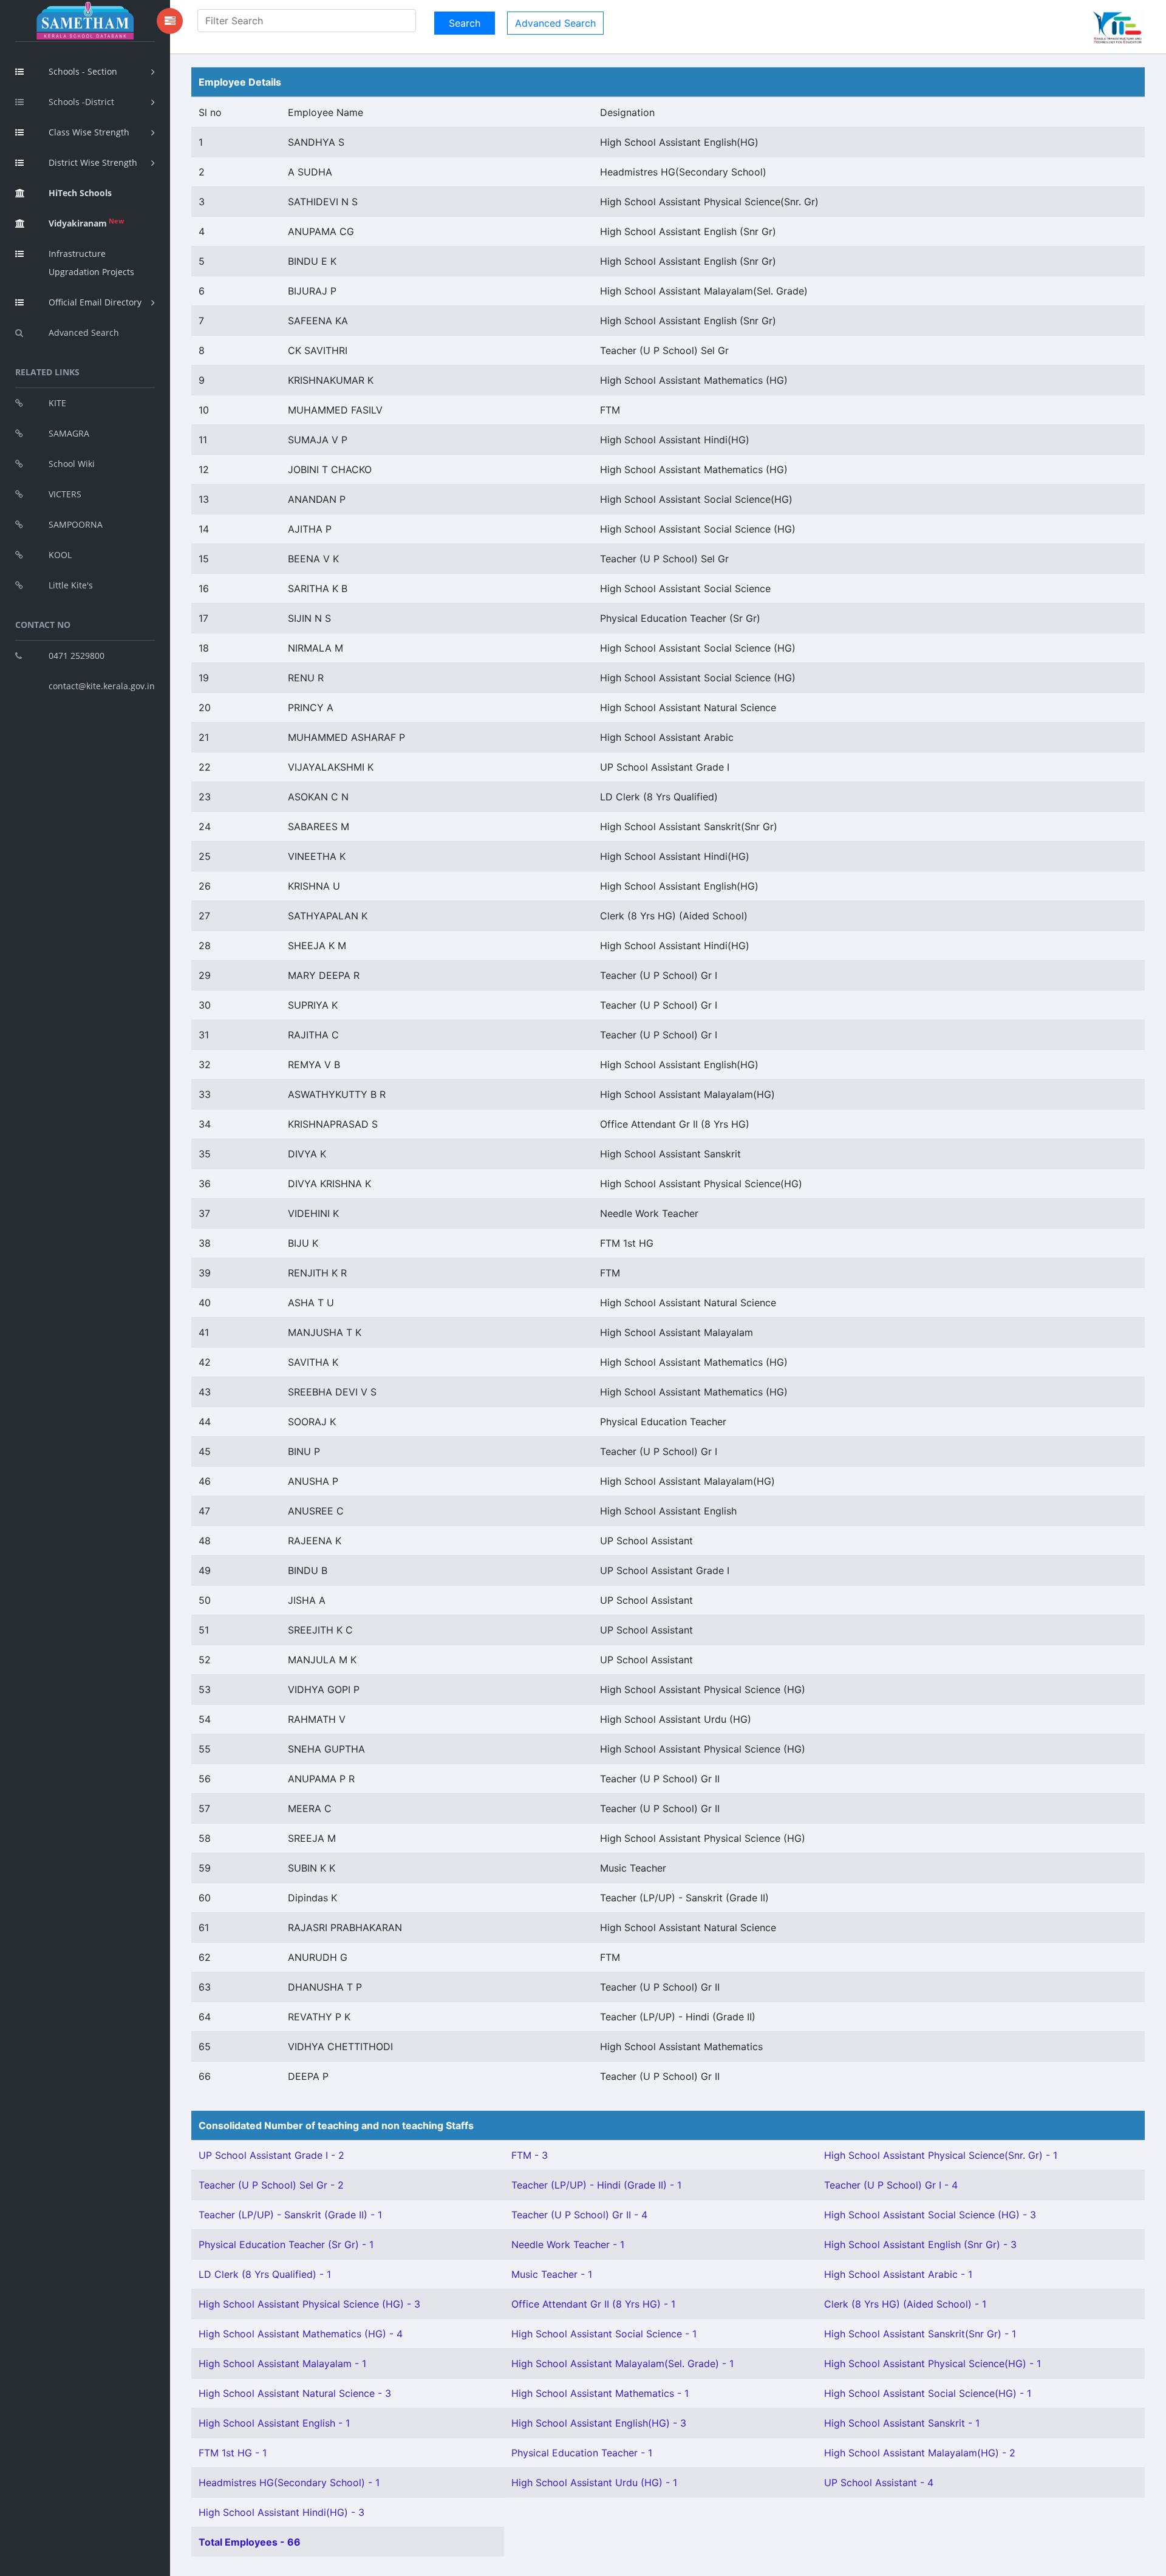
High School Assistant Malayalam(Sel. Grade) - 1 (622, 2363)
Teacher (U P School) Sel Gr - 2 (271, 2185)
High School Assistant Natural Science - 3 (295, 2393)
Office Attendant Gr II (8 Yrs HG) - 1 (593, 2304)
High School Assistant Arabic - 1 (898, 2274)
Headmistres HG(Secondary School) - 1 (289, 2482)
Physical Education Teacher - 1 (582, 2453)
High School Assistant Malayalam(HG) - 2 (920, 2453)
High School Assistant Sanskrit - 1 (902, 2423)
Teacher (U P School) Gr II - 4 (579, 2215)
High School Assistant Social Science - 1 (604, 2334)
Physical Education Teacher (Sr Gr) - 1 (286, 2244)
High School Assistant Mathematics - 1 (600, 2393)
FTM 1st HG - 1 (233, 2453)
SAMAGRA (69, 433)
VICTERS (65, 494)
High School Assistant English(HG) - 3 (599, 2423)
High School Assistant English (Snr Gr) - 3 (920, 2244)
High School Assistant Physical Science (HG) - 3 (309, 2304)
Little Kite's (71, 585)
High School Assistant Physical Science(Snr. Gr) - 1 (941, 2155)
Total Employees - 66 (250, 2542)
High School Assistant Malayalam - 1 (282, 2363)
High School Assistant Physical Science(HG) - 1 (932, 2363)
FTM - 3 (530, 2155)
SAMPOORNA (76, 524)
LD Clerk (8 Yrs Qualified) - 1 (265, 2274)
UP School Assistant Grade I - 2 (271, 2155)
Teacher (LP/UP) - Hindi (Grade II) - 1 (596, 2185)
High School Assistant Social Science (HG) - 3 (930, 2215)
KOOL (60, 555)
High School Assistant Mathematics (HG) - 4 (301, 2334)
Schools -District (81, 102)
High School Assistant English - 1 (274, 2423)
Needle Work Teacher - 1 (568, 2244)
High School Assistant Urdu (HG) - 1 (594, 2482)
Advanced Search (84, 332)
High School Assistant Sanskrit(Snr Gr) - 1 (920, 2334)
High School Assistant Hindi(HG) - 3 (281, 2512)
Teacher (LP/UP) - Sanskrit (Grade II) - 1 (290, 2215)
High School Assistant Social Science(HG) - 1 (928, 2393)
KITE (57, 403)
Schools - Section (83, 71)
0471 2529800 (77, 656)
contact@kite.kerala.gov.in (102, 686)
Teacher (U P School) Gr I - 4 (891, 2185)
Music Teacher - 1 (552, 2274)
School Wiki (72, 464)
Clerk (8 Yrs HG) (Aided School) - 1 (905, 2304)
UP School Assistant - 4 (879, 2482)
